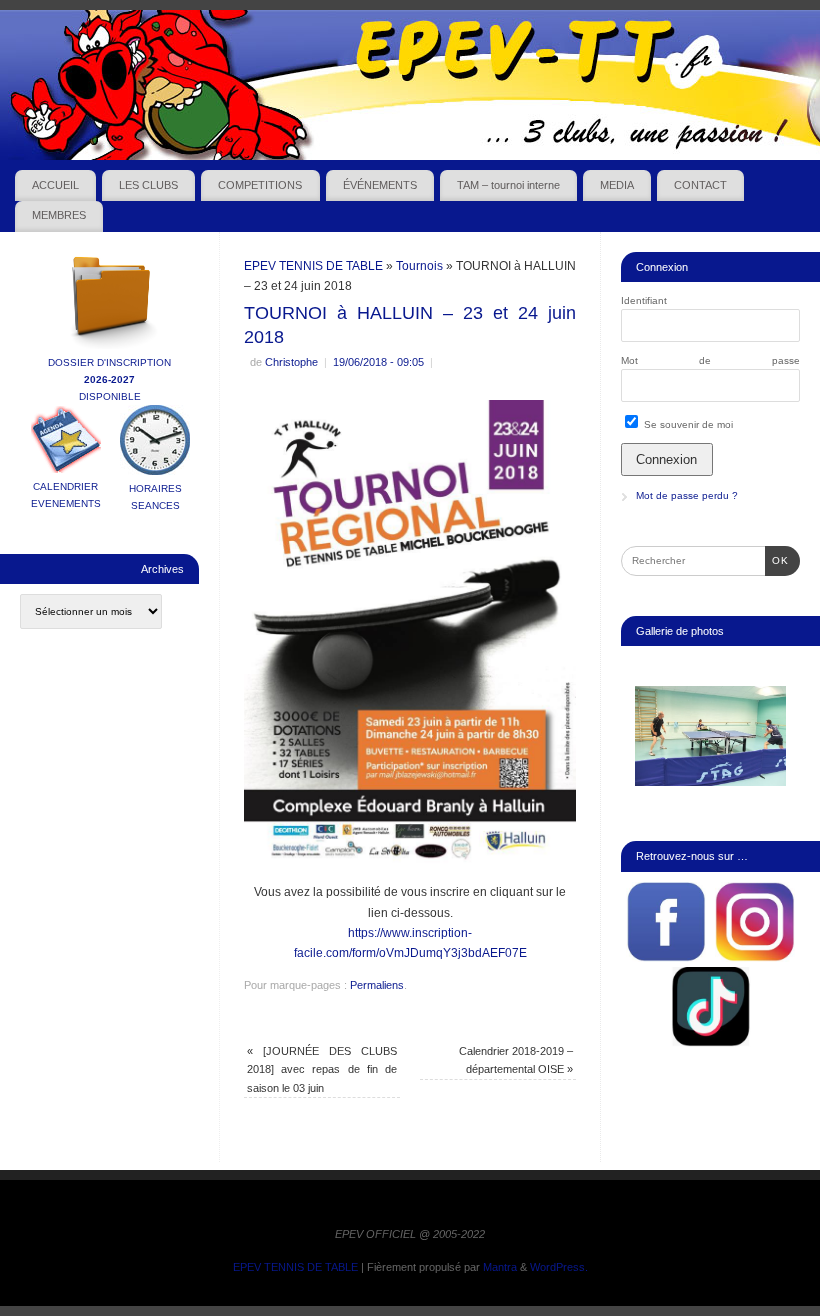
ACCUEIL (55, 185)
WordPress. (559, 1267)
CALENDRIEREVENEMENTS (66, 495)
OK (777, 560)
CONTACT (700, 185)
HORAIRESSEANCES (155, 497)
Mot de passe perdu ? (687, 495)
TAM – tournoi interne (508, 185)
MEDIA (617, 185)
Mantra (500, 1267)
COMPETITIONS (260, 185)
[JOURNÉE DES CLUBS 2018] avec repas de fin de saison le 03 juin (321, 1069)
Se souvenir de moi (687, 424)
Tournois (419, 266)
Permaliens (377, 985)
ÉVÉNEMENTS (380, 185)
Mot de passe (710, 360)
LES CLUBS (148, 185)
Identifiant (644, 300)
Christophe (291, 362)
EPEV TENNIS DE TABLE (313, 266)
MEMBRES (59, 215)
